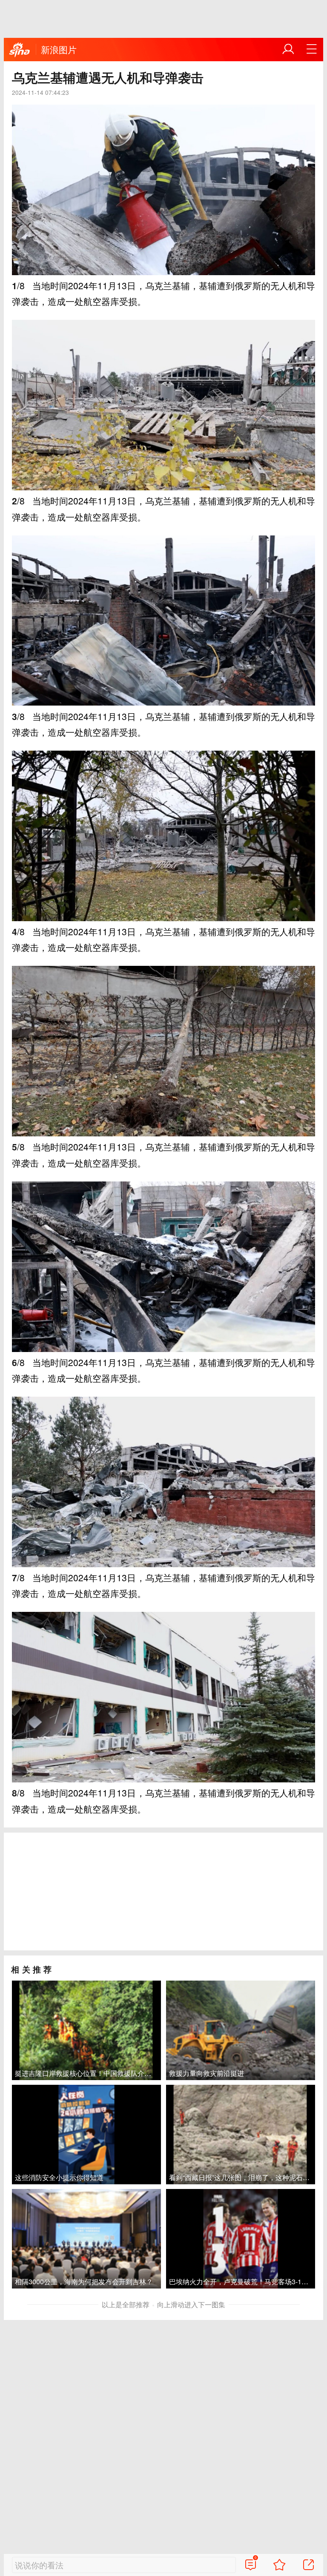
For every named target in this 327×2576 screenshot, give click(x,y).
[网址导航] (312, 49)
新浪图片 (59, 49)
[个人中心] (288, 49)
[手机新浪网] (20, 50)
